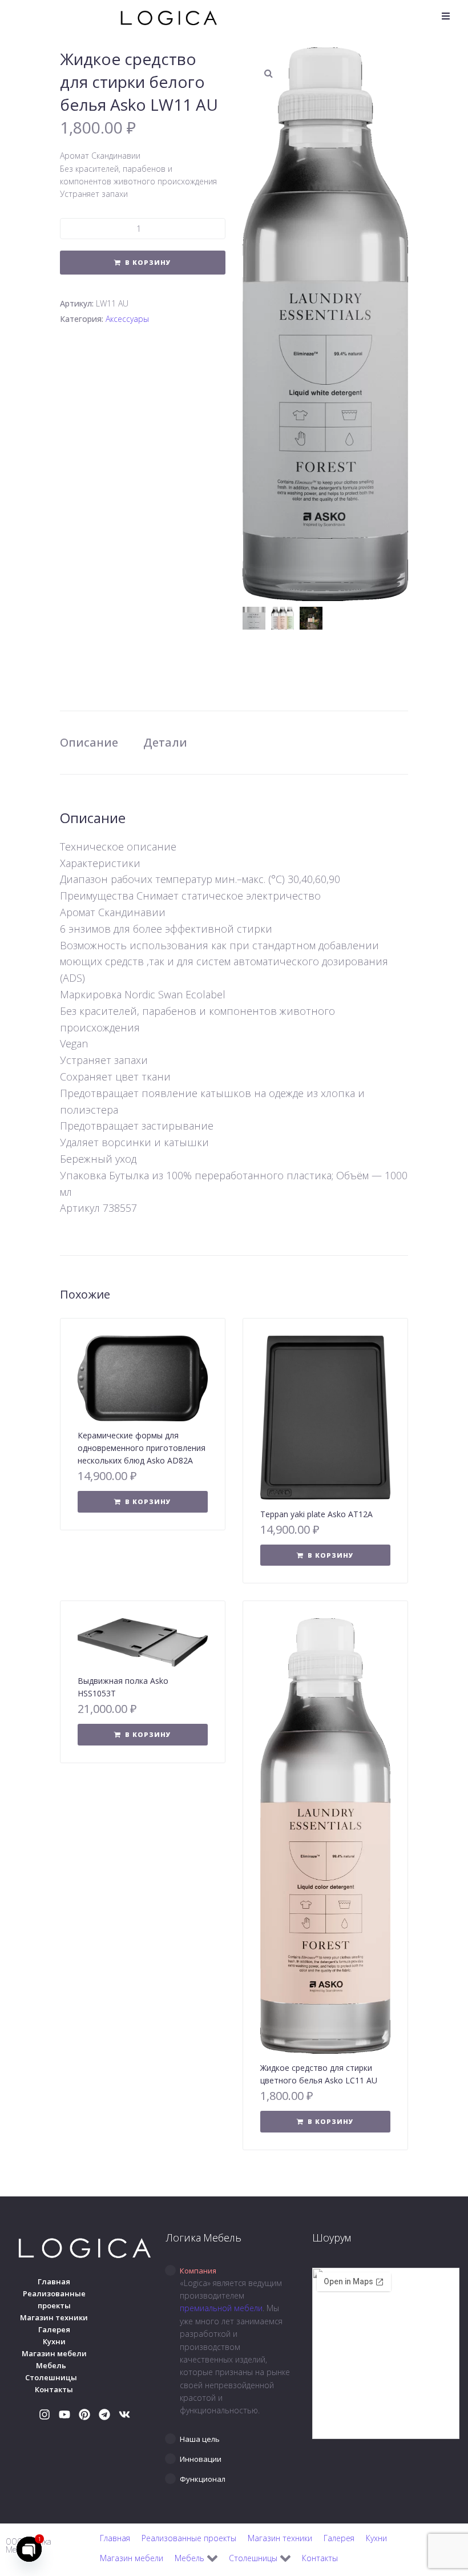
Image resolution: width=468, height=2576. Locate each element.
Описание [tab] (89, 742)
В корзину (148, 262)
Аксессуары (127, 319)
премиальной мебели (221, 2308)
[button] (446, 16)
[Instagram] (45, 2414)
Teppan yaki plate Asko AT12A (316, 1514)
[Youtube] (64, 2414)
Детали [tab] (165, 742)
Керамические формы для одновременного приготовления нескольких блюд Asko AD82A (142, 1448)
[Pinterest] (84, 2414)
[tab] (234, 2271)
